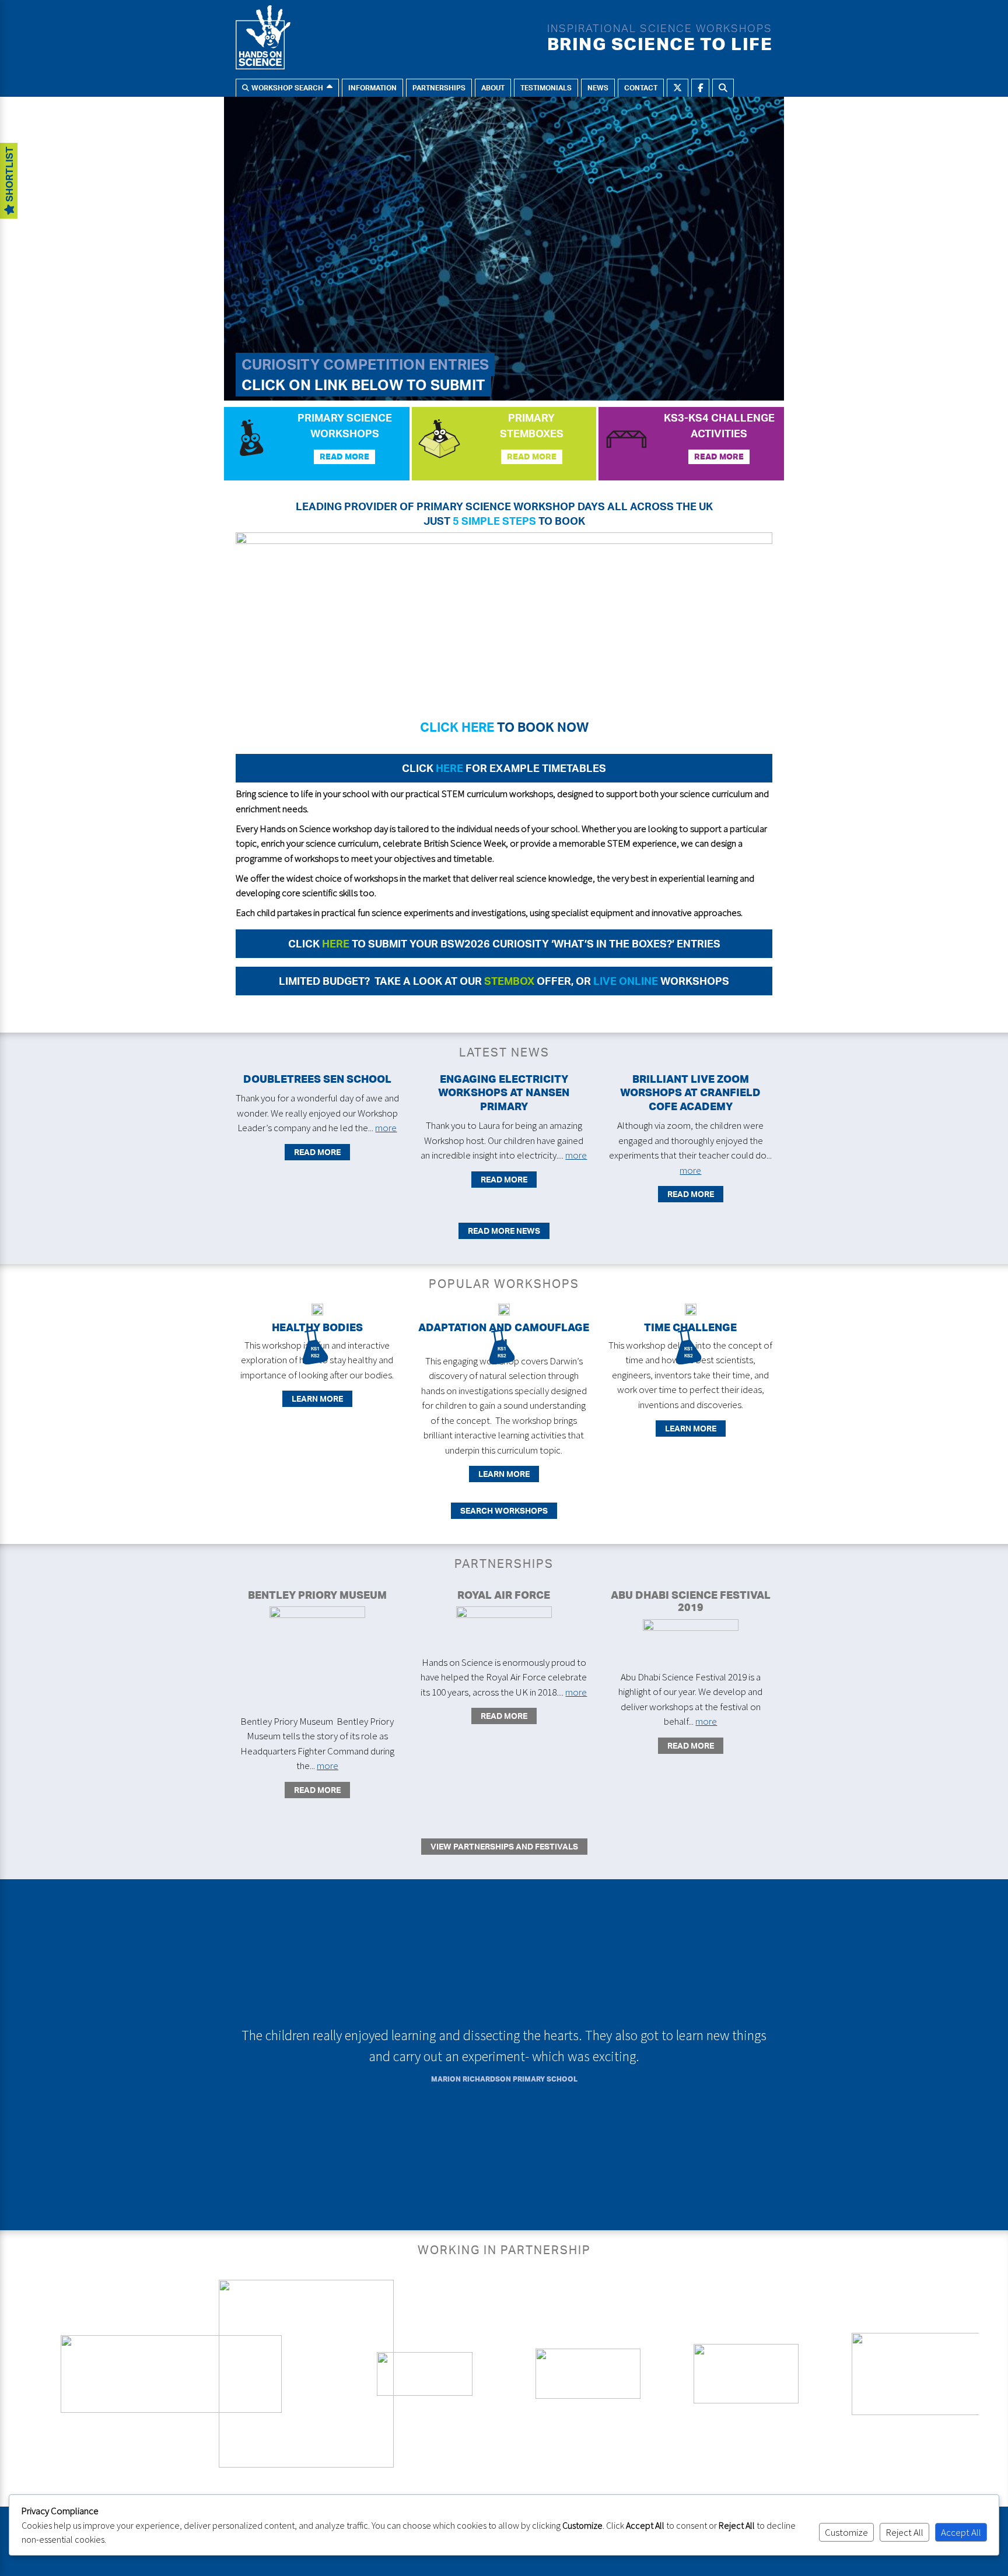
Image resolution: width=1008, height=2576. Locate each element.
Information (372, 88)
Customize (846, 2532)
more (386, 1128)
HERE (448, 768)
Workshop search (287, 88)
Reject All (904, 2532)
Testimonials (546, 88)
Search (723, 88)
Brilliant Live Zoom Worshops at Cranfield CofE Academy (690, 1092)
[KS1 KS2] (317, 1312)
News (598, 88)
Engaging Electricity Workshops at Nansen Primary (504, 1092)
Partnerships (439, 88)
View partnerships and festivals (504, 1846)
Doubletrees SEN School (317, 1079)
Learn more (317, 1398)
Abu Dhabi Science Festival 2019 (691, 1601)
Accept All (961, 2532)
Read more (344, 457)
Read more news (504, 1231)
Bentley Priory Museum (317, 1595)
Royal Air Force (504, 1595)
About (493, 88)
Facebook (700, 88)
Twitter (678, 88)
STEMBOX (509, 981)
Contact (641, 88)
